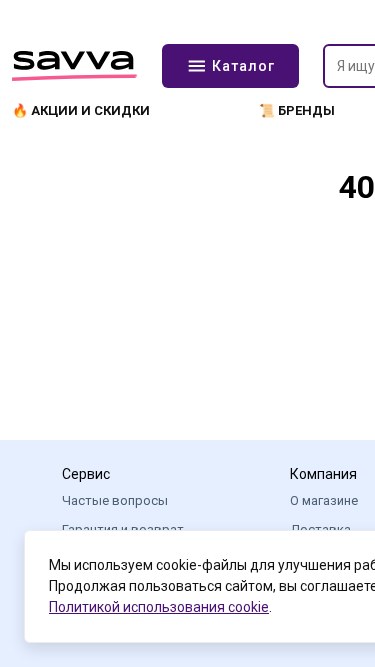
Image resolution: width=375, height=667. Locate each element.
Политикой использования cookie (159, 607)
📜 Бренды (297, 110)
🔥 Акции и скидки (81, 110)
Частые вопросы (115, 500)
